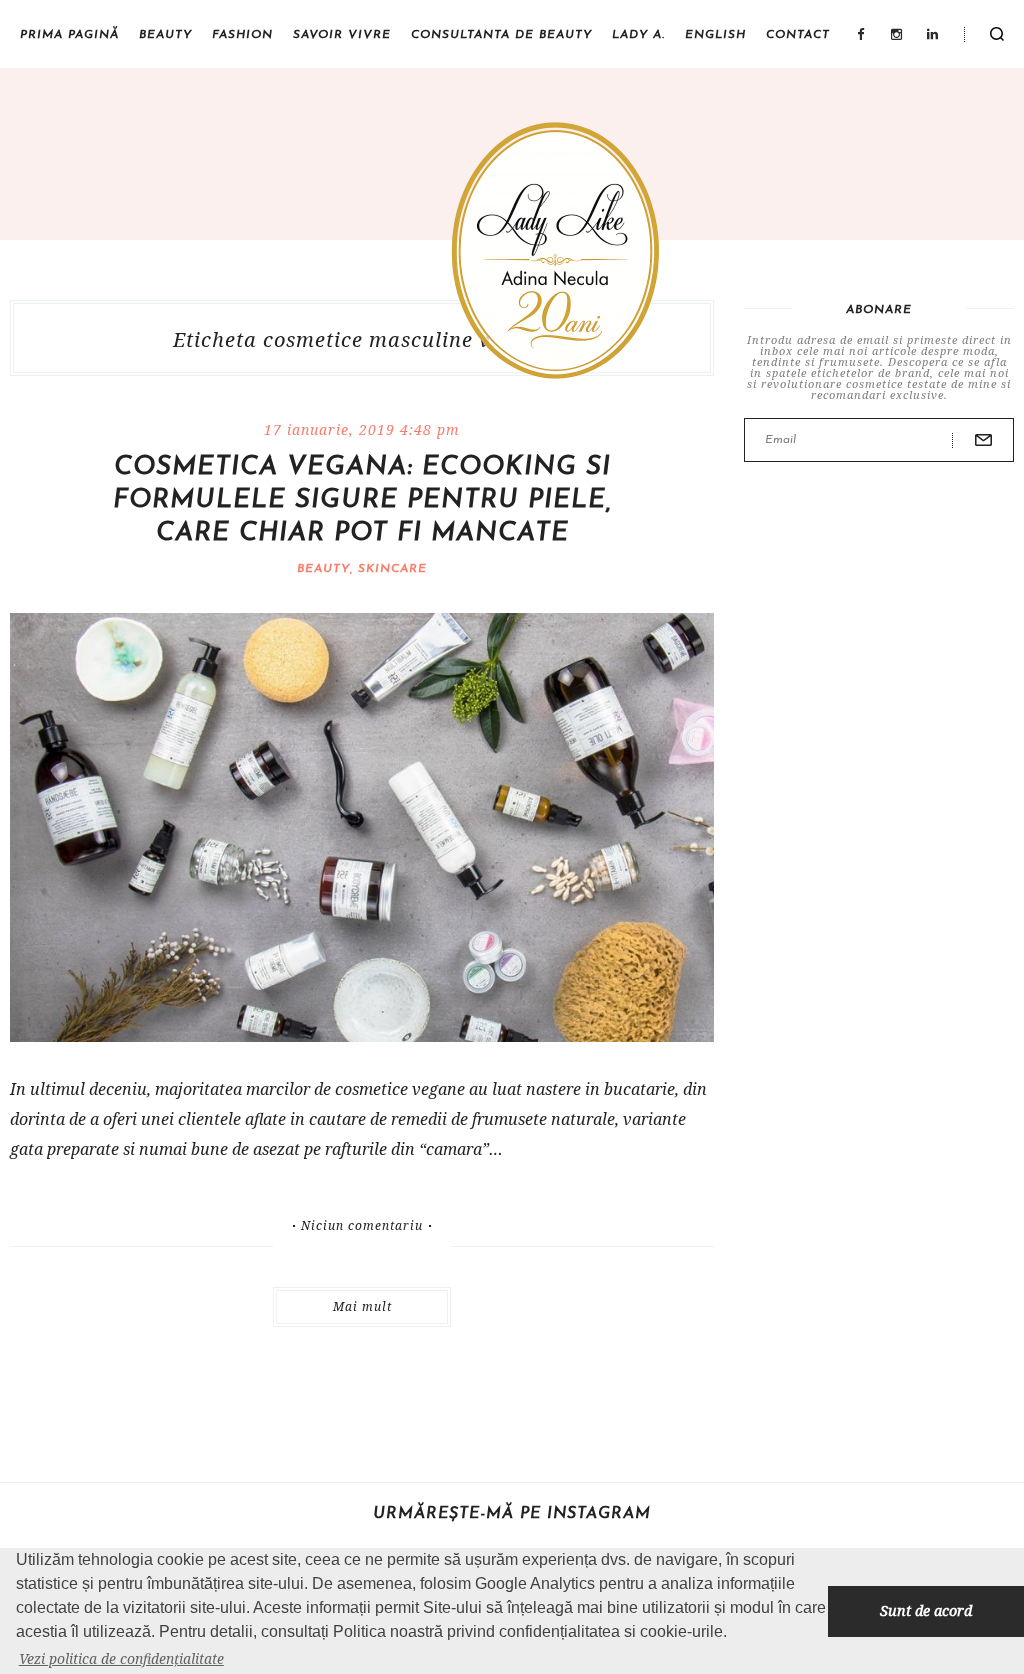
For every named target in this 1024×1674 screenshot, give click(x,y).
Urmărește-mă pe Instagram (512, 1514)
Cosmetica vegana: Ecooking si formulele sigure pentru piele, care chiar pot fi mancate (362, 500)
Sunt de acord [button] (926, 1610)
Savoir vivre (342, 35)
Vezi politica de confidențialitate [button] (121, 1658)
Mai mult (362, 1306)
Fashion (242, 35)
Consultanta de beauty (501, 35)
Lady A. (638, 35)
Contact (798, 35)
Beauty (165, 35)
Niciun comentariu (362, 1226)
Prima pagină (69, 35)
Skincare (392, 569)
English (715, 35)
